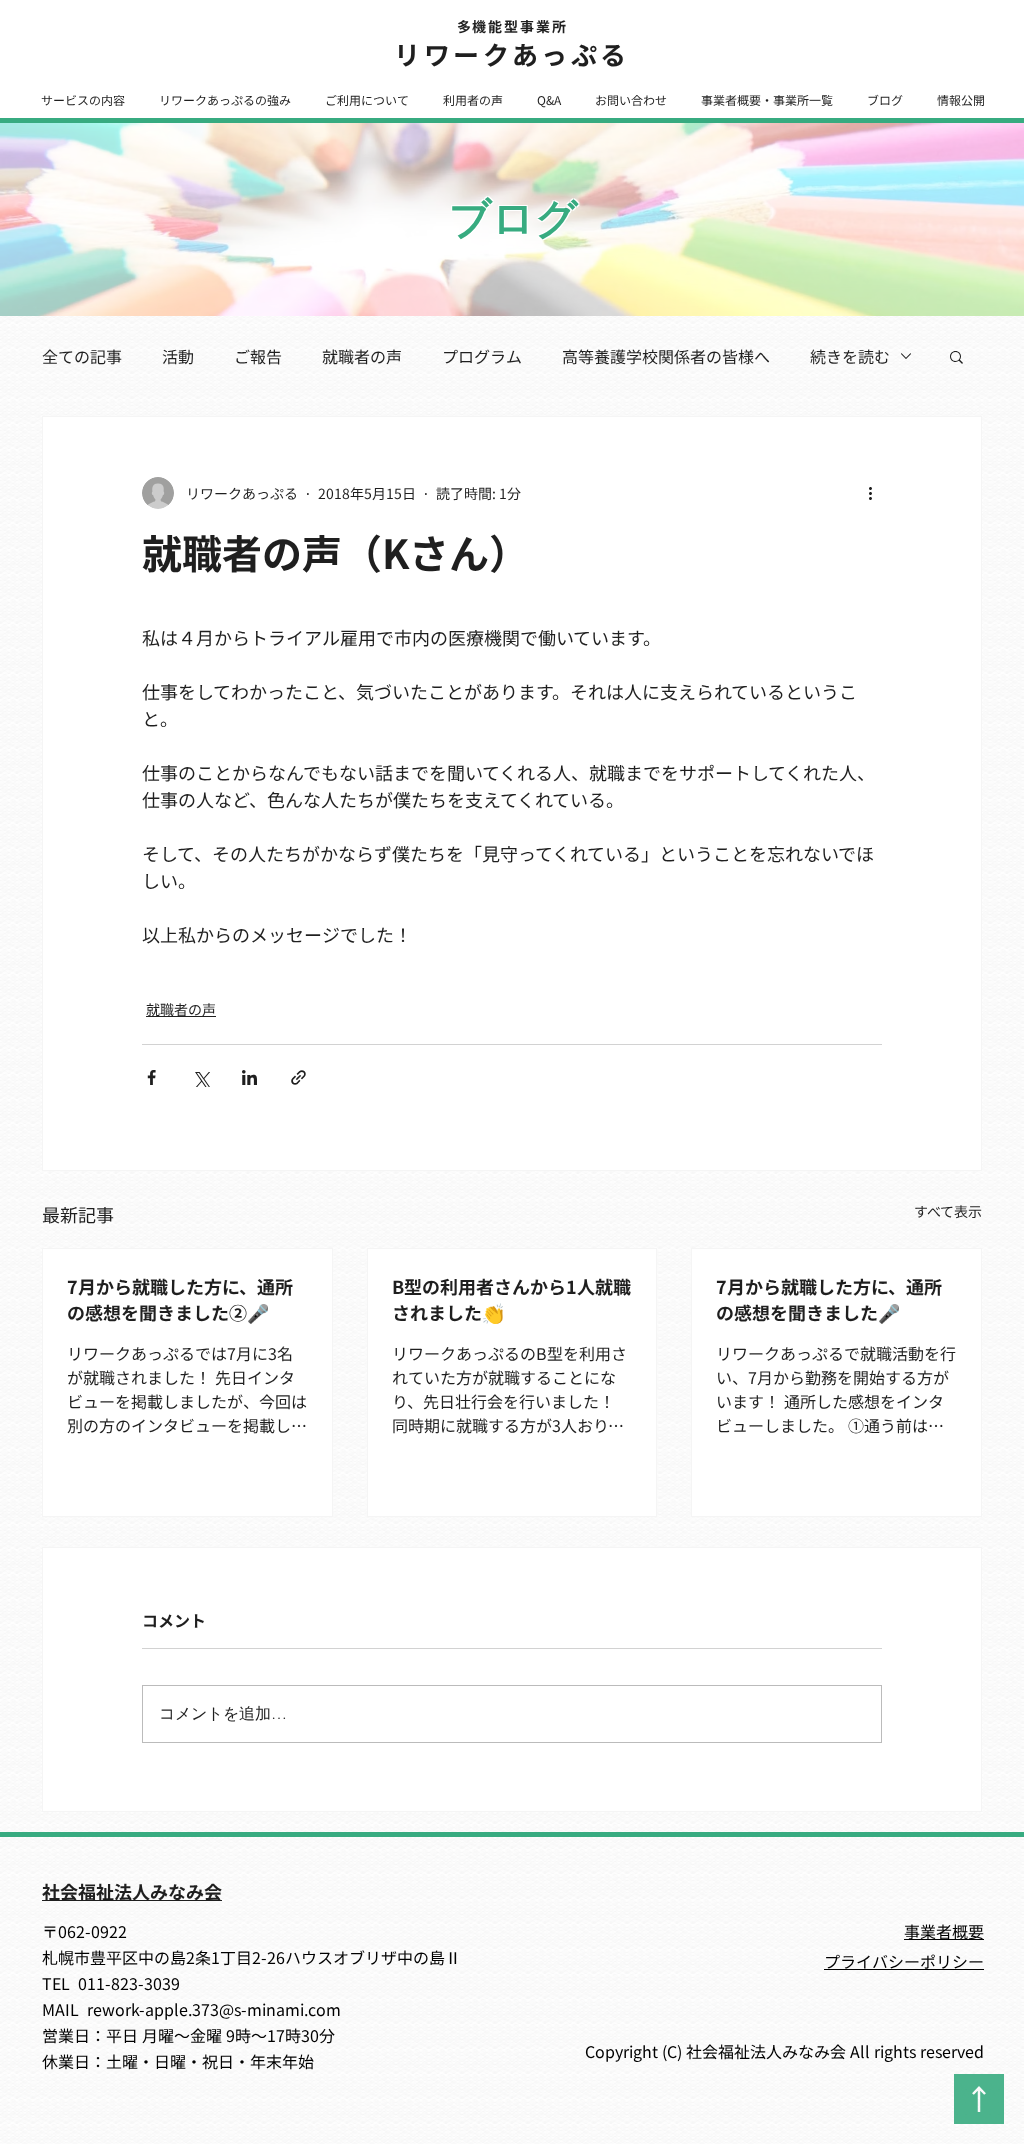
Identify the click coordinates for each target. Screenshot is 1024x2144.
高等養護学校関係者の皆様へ (666, 356)
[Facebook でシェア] (151, 1077)
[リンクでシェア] (298, 1077)
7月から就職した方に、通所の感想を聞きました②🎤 (180, 1299)
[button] (82, 99)
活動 (178, 356)
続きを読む (850, 356)
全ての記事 (82, 356)
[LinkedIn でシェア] (249, 1077)
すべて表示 (948, 1211)
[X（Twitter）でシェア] (200, 1077)
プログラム (482, 356)
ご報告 (258, 356)
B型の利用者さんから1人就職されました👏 (511, 1299)
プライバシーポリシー (904, 1961)
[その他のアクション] (870, 493)
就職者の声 (362, 356)
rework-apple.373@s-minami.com (214, 2009)
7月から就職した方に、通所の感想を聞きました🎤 (829, 1299)
